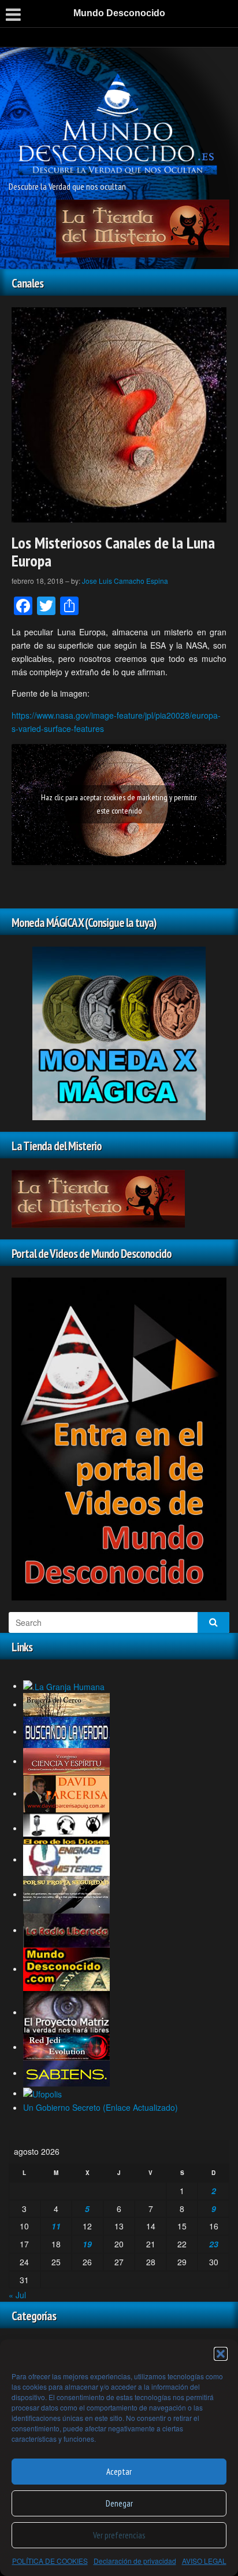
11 (56, 2226)
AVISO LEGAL (204, 2561)
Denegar (119, 2503)
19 (87, 2244)
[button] (221, 2354)
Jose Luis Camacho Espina (125, 581)
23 (214, 2244)
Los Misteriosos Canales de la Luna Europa (113, 551)
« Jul (17, 2295)
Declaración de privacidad (135, 2561)
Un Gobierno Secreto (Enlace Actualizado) (101, 2107)
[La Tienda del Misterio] (143, 227)
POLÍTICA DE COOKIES (50, 2561)
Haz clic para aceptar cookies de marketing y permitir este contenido (119, 804)
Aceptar (119, 2472)
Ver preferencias (119, 2535)
